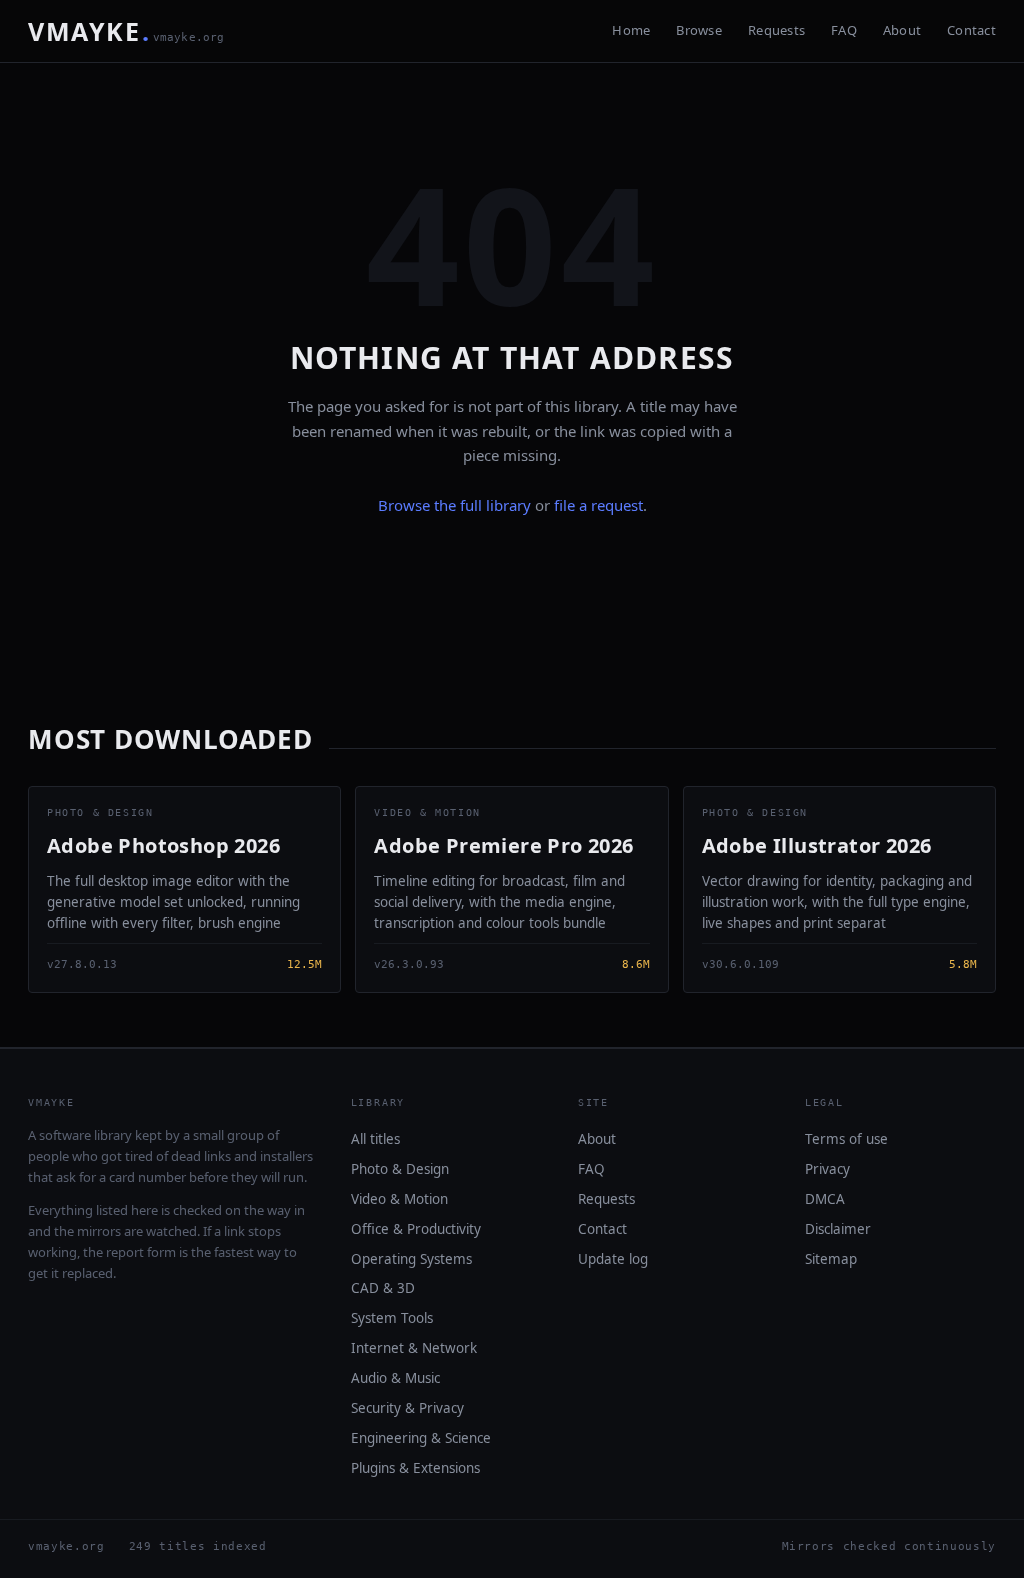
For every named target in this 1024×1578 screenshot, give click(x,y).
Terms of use (846, 1139)
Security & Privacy (407, 1408)
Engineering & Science (421, 1438)
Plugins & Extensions (415, 1468)
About (902, 30)
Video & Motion (399, 1199)
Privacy (827, 1169)
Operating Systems (411, 1259)
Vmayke (126, 31)
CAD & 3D (383, 1288)
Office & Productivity (416, 1229)
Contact (971, 30)
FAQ (844, 30)
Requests (776, 30)
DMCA (825, 1199)
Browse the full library (454, 505)
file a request (598, 505)
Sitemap (831, 1259)
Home (631, 30)
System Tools (392, 1318)
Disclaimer (838, 1229)
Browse (699, 30)
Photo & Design (400, 1169)
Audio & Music (395, 1378)
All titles (375, 1139)
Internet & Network (414, 1348)
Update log (613, 1259)
